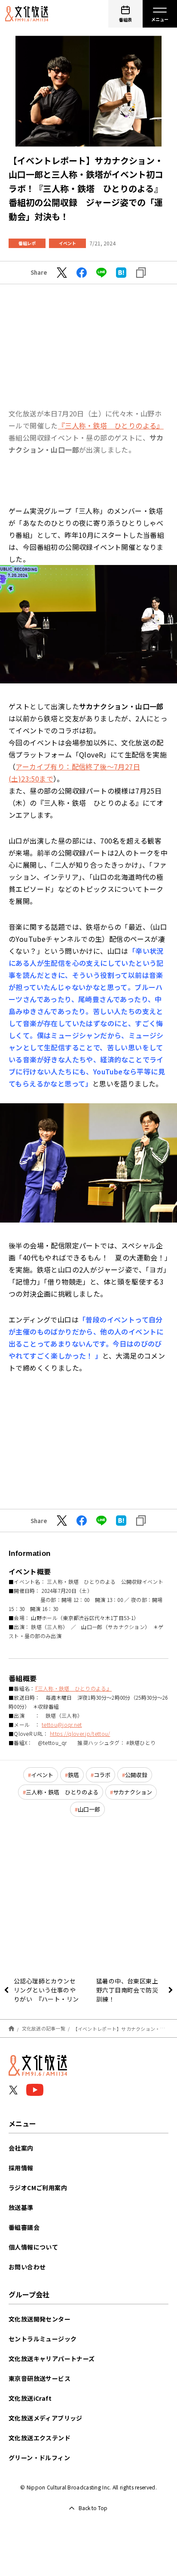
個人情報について (33, 2247)
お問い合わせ (27, 2267)
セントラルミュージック (43, 2339)
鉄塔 (73, 1775)
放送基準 (21, 2207)
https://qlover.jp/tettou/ (80, 1733)
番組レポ (27, 243)
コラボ (102, 1775)
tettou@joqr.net (62, 1724)
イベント (67, 243)
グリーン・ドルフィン (39, 2458)
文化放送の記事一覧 (44, 2028)
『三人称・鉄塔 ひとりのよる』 (111, 425)
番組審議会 (24, 2227)
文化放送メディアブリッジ (46, 2418)
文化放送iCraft (30, 2398)
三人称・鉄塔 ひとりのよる (62, 1792)
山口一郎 (89, 1809)
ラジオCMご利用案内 (38, 2188)
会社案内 (21, 2148)
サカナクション (133, 1792)
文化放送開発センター (40, 2319)
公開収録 (136, 1775)
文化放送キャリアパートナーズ (52, 2359)
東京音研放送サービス (40, 2378)
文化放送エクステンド (40, 2438)
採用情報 (21, 2168)
